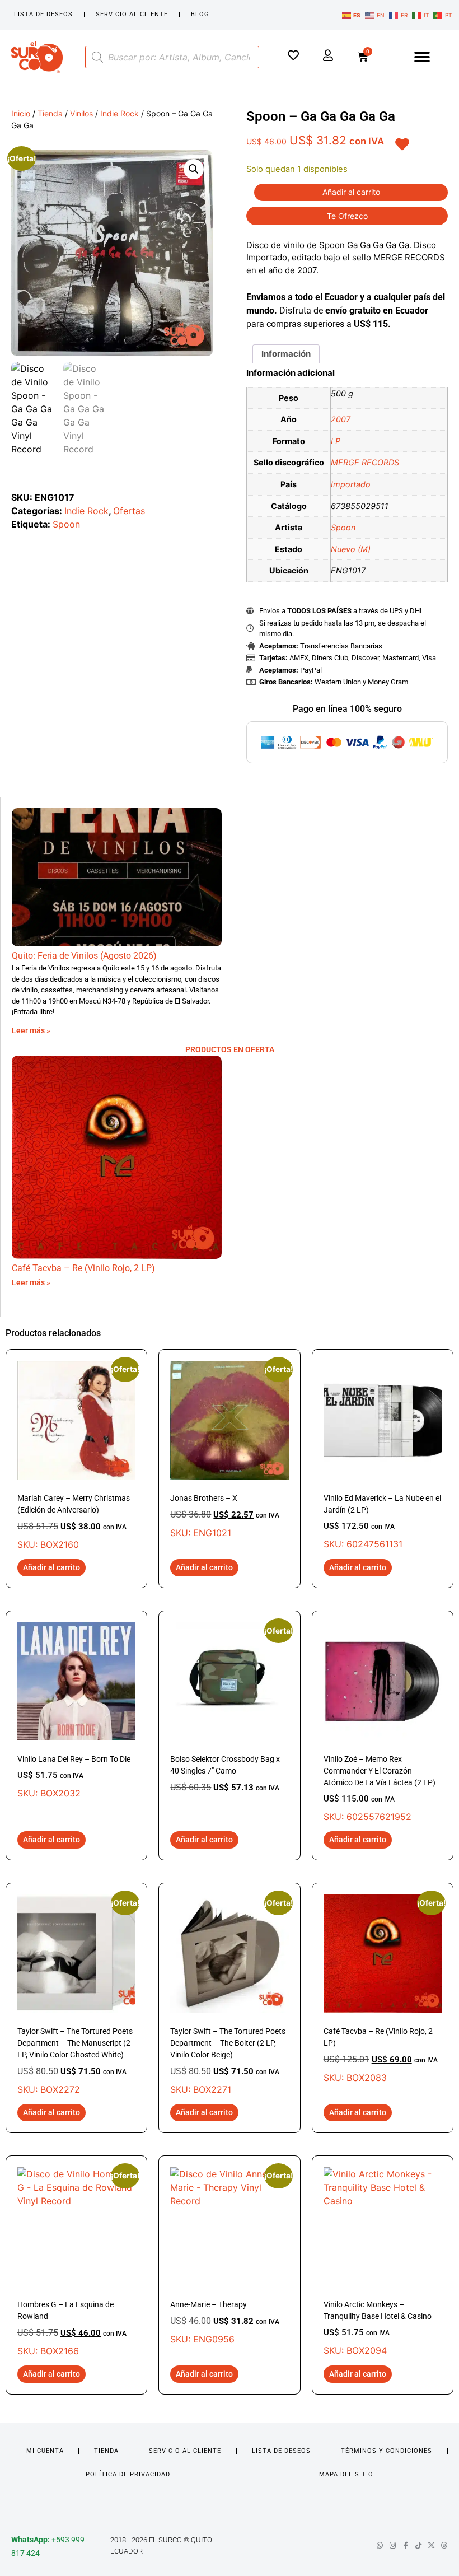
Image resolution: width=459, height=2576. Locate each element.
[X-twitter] (431, 2545)
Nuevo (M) (351, 549)
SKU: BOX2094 (378, 2328)
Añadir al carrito (351, 192)
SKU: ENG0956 (229, 2256)
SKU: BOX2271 (229, 1995)
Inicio (21, 113)
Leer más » (31, 1030)
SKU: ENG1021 (229, 1449)
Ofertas (129, 511)
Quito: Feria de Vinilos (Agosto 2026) (84, 956)
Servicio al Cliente (132, 14)
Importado (351, 484)
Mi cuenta (45, 2451)
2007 (341, 419)
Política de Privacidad (128, 2474)
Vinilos (81, 113)
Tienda (50, 113)
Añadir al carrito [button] (51, 1567)
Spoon (66, 524)
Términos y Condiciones (387, 2451)
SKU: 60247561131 (382, 1522)
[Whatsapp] (380, 2545)
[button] (422, 57)
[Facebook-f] (406, 2545)
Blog (200, 14)
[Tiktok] (418, 2545)
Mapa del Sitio (346, 2474)
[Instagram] (393, 2545)
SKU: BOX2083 (383, 1989)
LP (336, 441)
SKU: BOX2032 (74, 1777)
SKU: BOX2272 (76, 1995)
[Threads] (444, 2545)
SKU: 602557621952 (380, 1788)
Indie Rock (120, 113)
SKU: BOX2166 (76, 2262)
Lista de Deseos (43, 14)
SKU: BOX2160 (76, 1455)
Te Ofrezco (347, 216)
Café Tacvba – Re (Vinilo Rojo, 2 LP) (83, 1268)
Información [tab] (286, 354)
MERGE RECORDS (365, 462)
